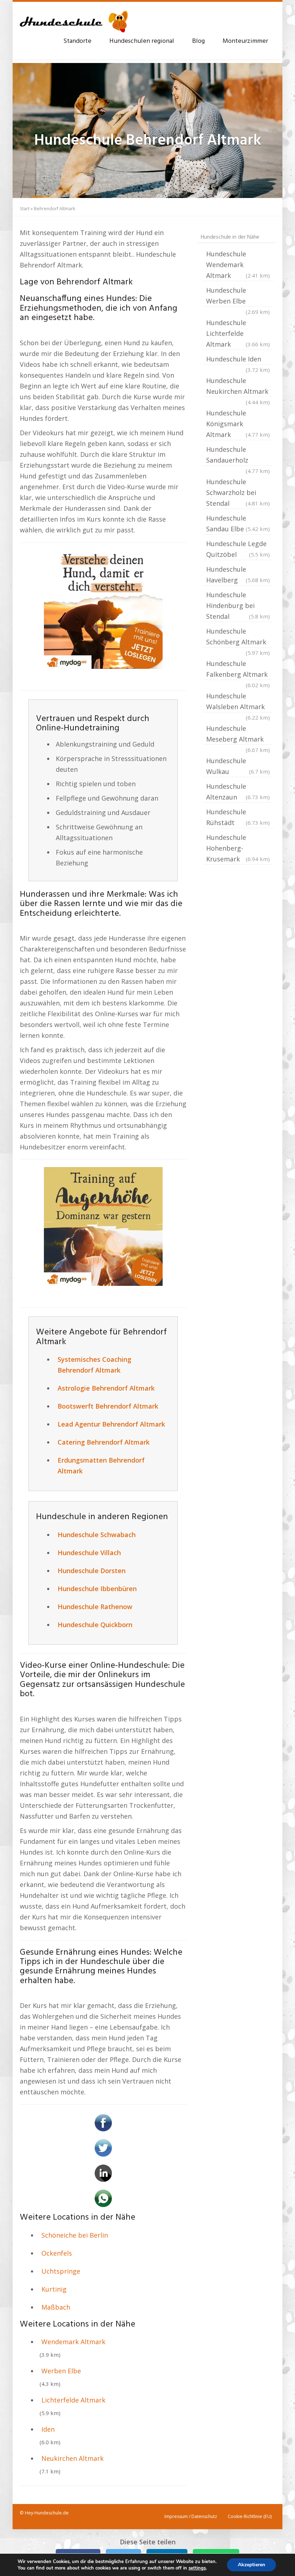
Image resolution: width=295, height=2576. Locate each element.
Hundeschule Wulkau (238, 766)
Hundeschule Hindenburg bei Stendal (238, 605)
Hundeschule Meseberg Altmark (238, 734)
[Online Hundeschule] (103, 609)
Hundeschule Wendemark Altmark (238, 265)
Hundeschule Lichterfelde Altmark (238, 333)
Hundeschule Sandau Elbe (238, 523)
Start (25, 209)
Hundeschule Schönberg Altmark (238, 637)
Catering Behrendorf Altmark (104, 1442)
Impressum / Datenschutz (191, 2516)
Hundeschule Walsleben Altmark (238, 702)
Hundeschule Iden (238, 360)
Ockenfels (57, 2253)
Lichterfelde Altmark (73, 2400)
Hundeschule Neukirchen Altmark (238, 387)
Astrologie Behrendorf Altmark (106, 1388)
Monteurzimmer (245, 41)
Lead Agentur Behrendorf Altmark (111, 1424)
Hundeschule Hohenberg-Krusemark (238, 848)
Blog (198, 41)
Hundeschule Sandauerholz (238, 455)
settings (197, 2568)
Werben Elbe (61, 2371)
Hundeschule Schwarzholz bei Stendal (238, 492)
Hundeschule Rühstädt (238, 817)
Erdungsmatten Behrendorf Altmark (101, 1465)
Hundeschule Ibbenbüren (97, 1589)
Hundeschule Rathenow (95, 1607)
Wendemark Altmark (73, 2342)
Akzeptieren (251, 2565)
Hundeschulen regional (142, 41)
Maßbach (56, 2307)
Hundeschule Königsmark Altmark (238, 424)
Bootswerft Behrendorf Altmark (108, 1406)
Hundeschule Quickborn (95, 1625)
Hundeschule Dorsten (92, 1571)
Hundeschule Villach (89, 1553)
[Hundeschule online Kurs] (74, 18)
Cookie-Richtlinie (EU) (250, 2516)
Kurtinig (54, 2289)
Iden (48, 2429)
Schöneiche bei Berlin (75, 2235)
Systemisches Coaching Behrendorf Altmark (94, 1365)
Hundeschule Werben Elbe (238, 296)
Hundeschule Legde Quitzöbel (238, 549)
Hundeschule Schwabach (97, 1535)
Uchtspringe (61, 2271)
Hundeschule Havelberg (238, 575)
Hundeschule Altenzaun (238, 792)
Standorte (77, 41)
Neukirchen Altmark (72, 2458)
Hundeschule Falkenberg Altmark (238, 670)
